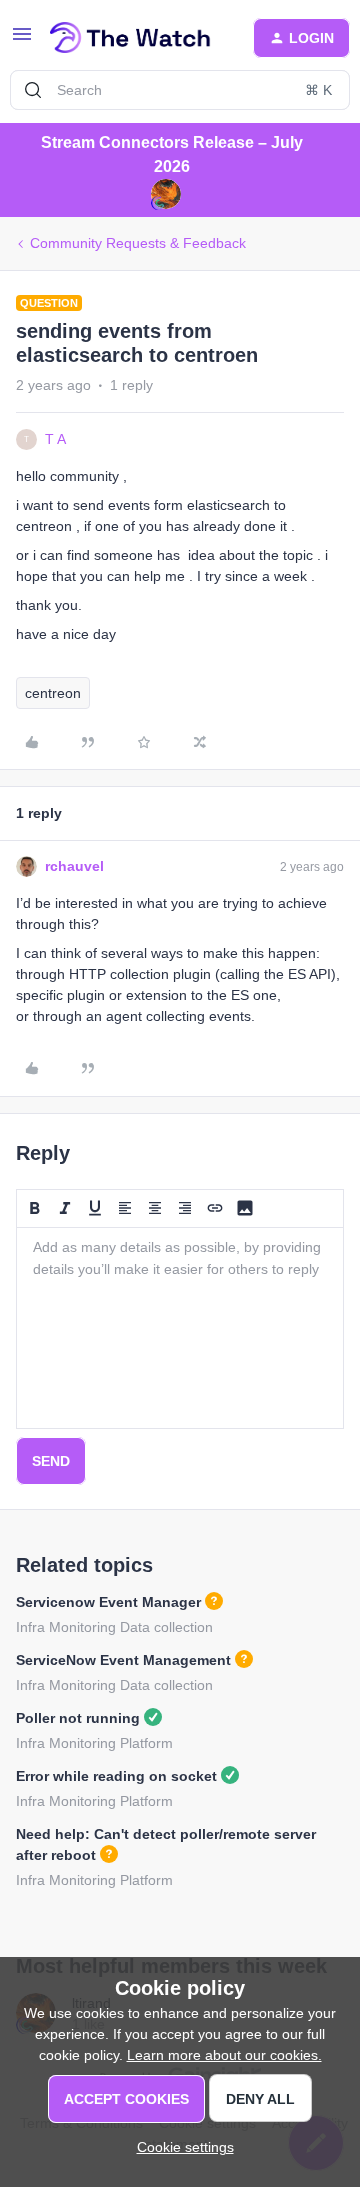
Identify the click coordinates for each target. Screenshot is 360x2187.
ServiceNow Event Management (123, 1660)
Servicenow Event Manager (108, 1602)
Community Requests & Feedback (138, 243)
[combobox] (180, 90)
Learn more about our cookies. (224, 2055)
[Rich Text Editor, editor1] (180, 1328)
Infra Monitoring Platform (94, 1743)
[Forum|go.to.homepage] (130, 38)
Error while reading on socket (116, 1776)
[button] (22, 41)
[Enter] (33, 90)
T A (55, 439)
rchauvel (74, 866)
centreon (53, 693)
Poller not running (78, 1718)
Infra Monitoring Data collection (114, 1627)
